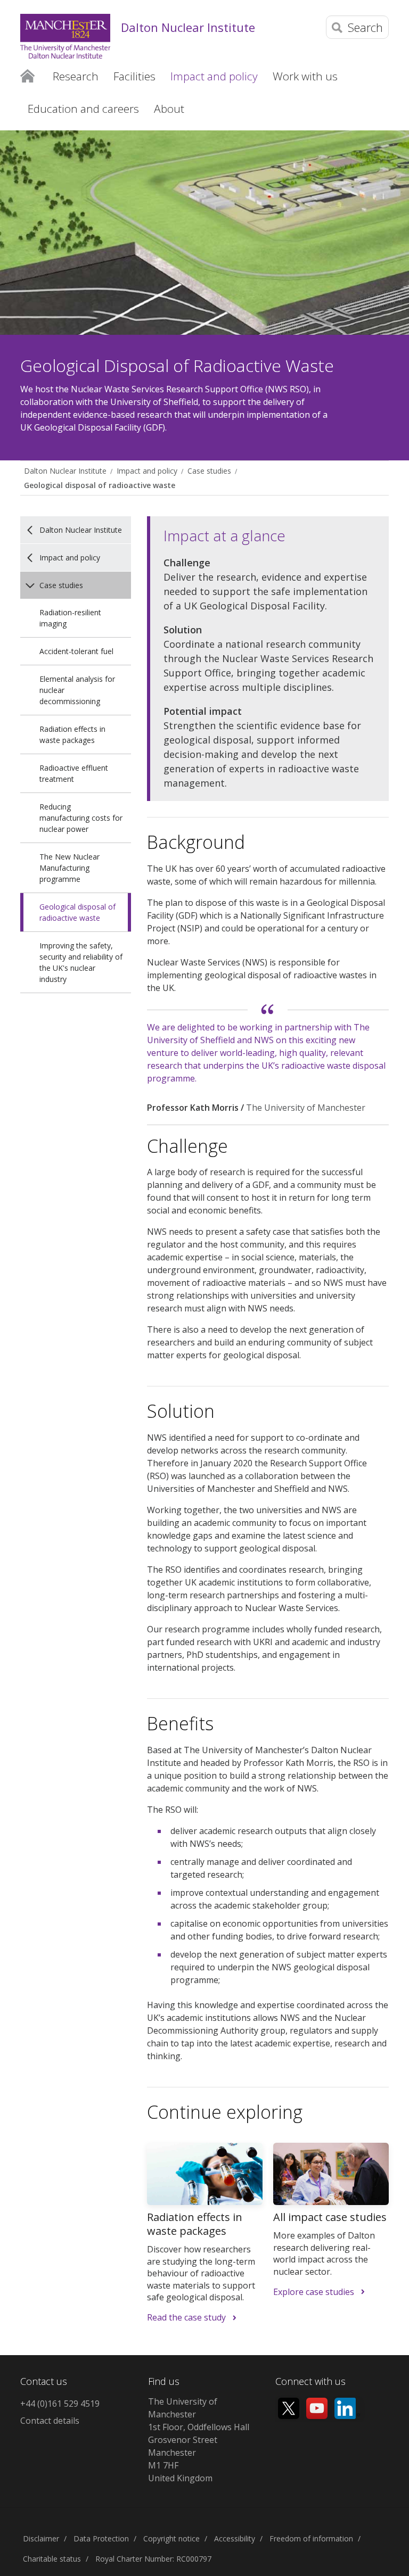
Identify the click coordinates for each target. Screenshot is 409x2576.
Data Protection (101, 2538)
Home (27, 76)
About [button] (169, 109)
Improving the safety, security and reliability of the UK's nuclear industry (81, 962)
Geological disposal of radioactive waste (100, 485)
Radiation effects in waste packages (72, 734)
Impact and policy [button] (214, 76)
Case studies (209, 471)
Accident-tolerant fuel (76, 651)
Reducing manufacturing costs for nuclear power (81, 818)
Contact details (50, 2421)
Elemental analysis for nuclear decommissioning (77, 690)
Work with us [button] (305, 76)
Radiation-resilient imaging (70, 618)
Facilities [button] (134, 76)
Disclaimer (41, 2538)
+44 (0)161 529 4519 (60, 2404)
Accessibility (235, 2538)
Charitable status (52, 2559)
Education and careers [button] (83, 109)
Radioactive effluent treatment (74, 773)
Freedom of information (311, 2538)
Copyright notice (171, 2538)
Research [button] (76, 76)
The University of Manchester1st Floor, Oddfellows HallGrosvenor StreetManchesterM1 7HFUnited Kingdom (199, 2440)
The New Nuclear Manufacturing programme (69, 868)
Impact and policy (147, 471)
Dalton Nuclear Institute (188, 27)
